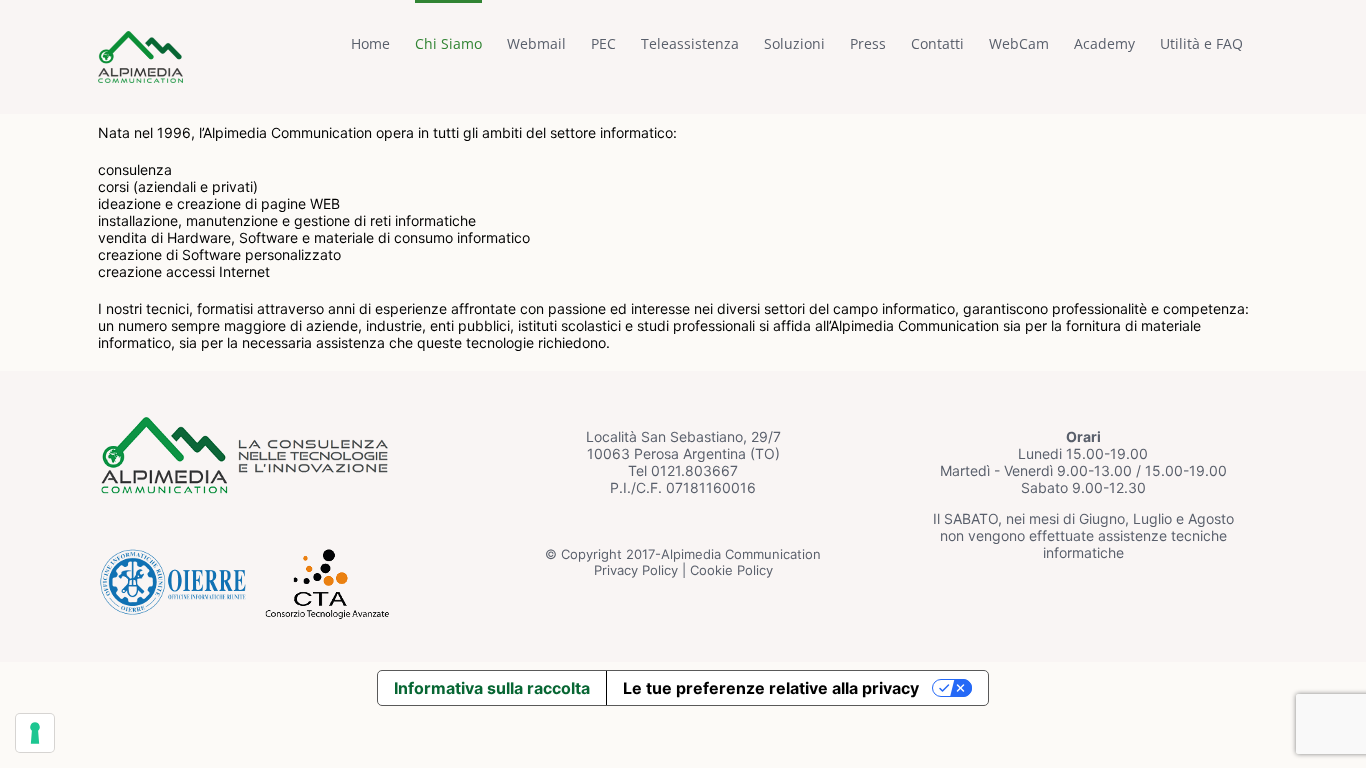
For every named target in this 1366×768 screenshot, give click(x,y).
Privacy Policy (636, 570)
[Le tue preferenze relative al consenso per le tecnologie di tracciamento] (35, 733)
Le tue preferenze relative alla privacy (771, 688)
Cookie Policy (731, 570)
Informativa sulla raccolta (492, 688)
